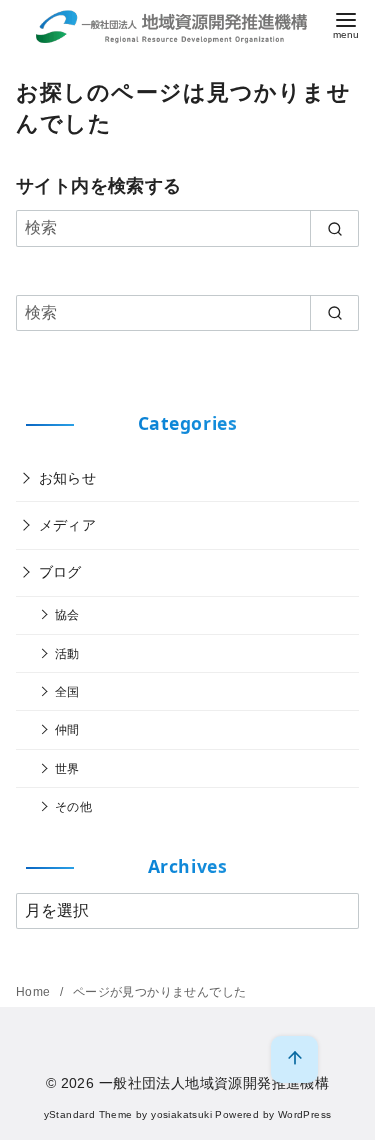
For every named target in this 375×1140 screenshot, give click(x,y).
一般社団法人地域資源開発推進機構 (214, 1083)
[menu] (346, 23)
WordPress (305, 1114)
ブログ (60, 572)
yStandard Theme (88, 1114)
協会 (67, 614)
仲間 (67, 729)
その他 (73, 806)
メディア (68, 525)
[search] (334, 228)
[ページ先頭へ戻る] (294, 1059)
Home (35, 992)
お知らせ (68, 478)
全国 (67, 691)
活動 (67, 653)
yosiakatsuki (181, 1114)
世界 (67, 768)
